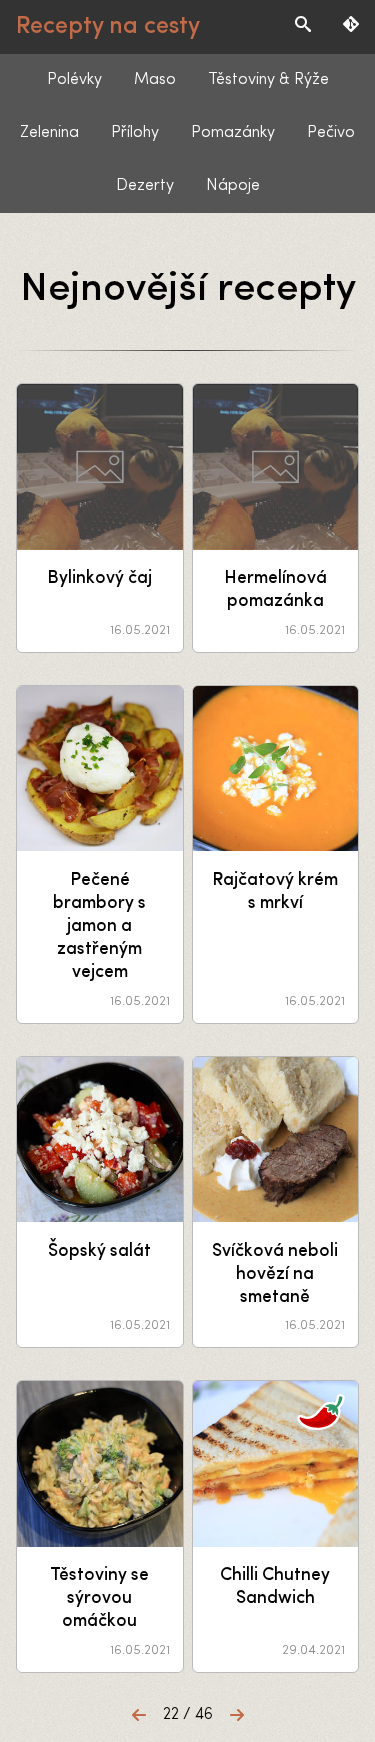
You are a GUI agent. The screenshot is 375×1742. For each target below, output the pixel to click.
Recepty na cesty (108, 27)
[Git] (351, 27)
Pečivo (331, 133)
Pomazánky (233, 133)
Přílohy (135, 133)
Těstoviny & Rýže (268, 80)
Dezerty (145, 186)
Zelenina (49, 133)
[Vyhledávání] (303, 27)
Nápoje (233, 186)
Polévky (74, 80)
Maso (155, 80)
